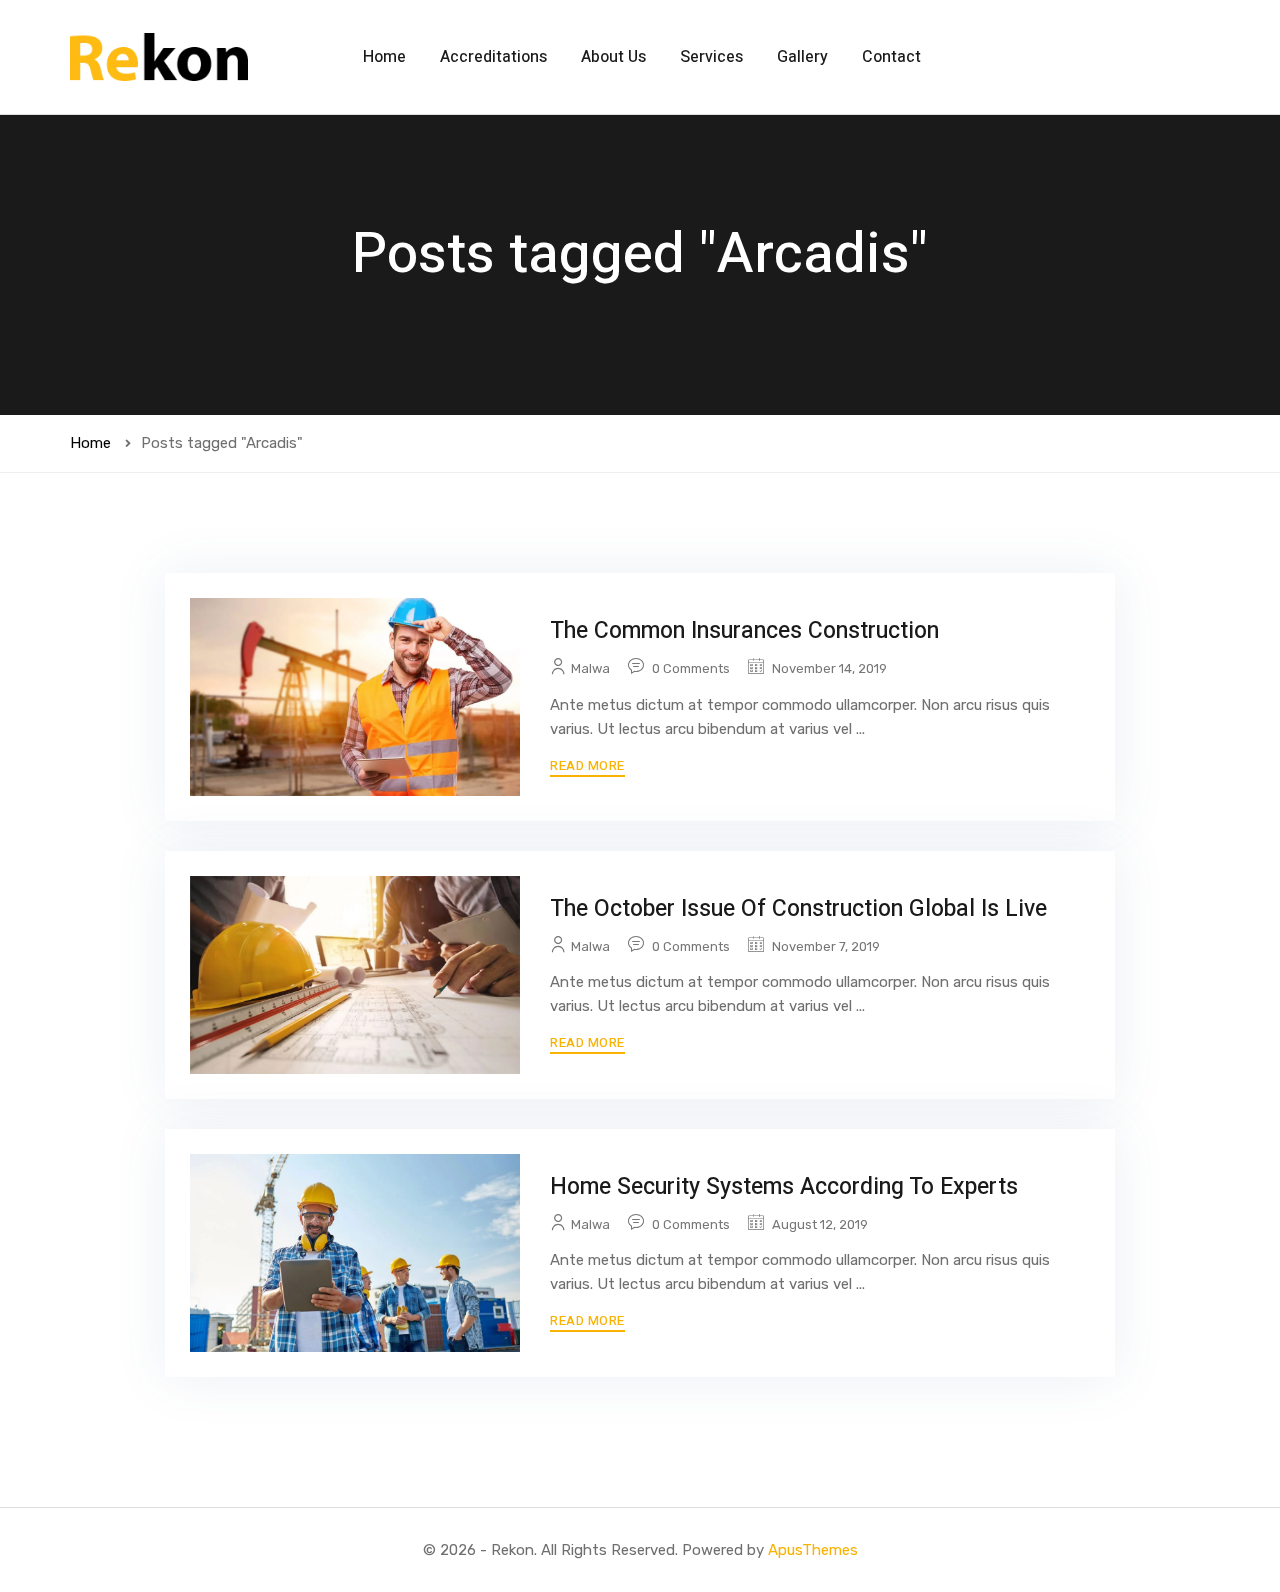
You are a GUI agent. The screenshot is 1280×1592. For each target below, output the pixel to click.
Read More (587, 765)
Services (711, 57)
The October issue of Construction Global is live (798, 909)
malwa (590, 668)
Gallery (802, 57)
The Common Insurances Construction (744, 631)
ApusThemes (813, 1550)
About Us (613, 57)
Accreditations (493, 57)
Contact (891, 57)
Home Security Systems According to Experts (784, 1187)
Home (384, 57)
